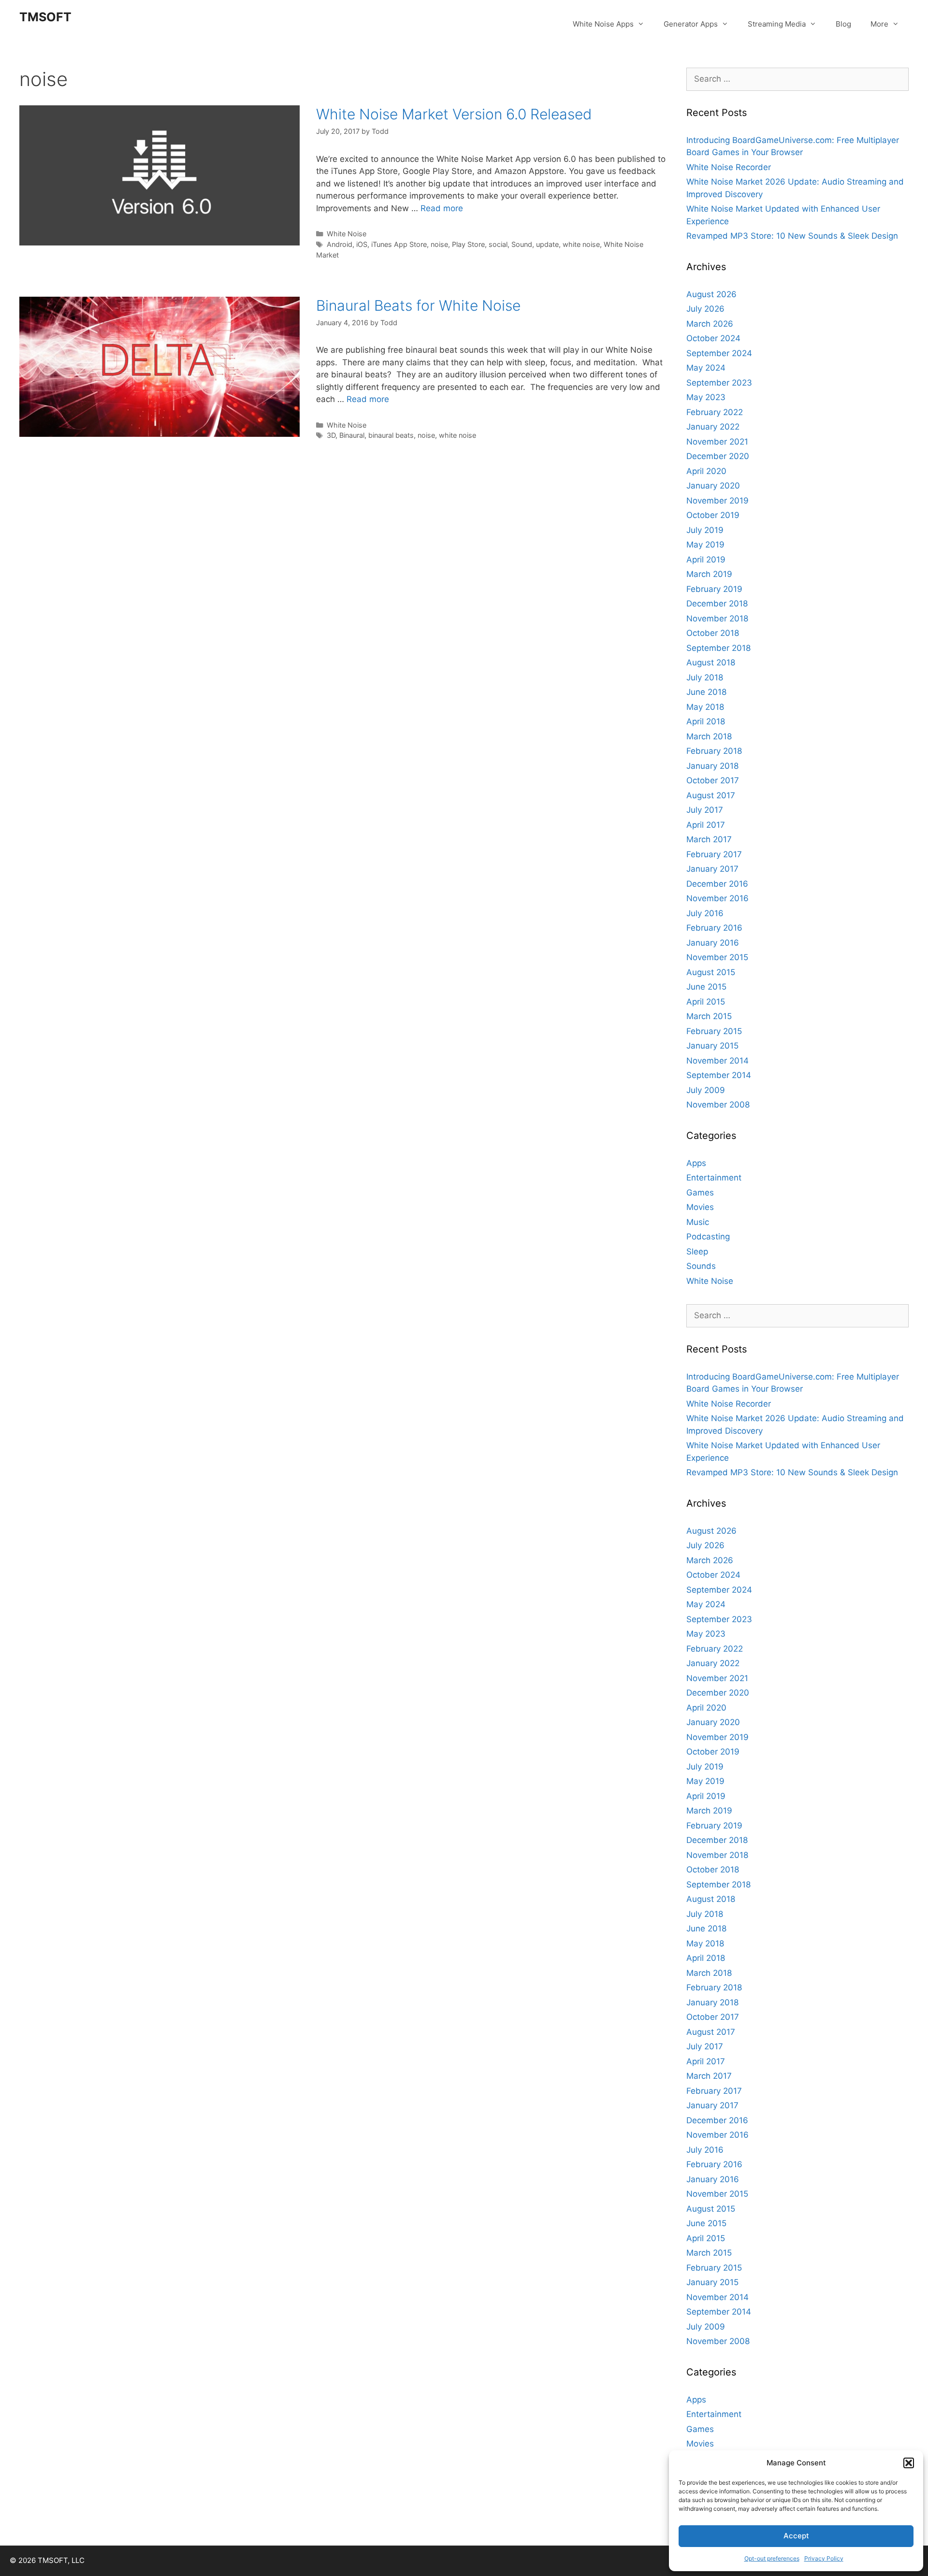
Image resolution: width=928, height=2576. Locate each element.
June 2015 (706, 987)
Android (340, 244)
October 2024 (713, 338)
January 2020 (713, 486)
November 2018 (717, 619)
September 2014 (719, 1075)
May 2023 (706, 397)
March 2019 (709, 574)
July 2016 (705, 913)
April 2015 (706, 1002)
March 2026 (710, 324)
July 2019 (705, 530)
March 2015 (709, 1016)
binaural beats (391, 435)
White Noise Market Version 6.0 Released (454, 114)
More (879, 24)
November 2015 (717, 957)
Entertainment (714, 1178)
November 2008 (718, 1105)
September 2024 (719, 353)
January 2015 (712, 1046)
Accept (796, 2536)
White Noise (347, 234)
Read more (442, 208)
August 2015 (711, 972)
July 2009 (706, 1090)
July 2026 (705, 309)
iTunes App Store (399, 244)
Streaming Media (777, 24)
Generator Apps (691, 24)
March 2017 (709, 839)
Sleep (697, 1252)
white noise (581, 244)
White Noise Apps (603, 24)
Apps (696, 1163)
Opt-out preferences (772, 2558)
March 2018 (709, 736)
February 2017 (714, 854)
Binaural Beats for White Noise (418, 305)
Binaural (352, 435)
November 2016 (718, 898)
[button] (909, 2463)
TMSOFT (45, 17)
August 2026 (711, 294)
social (498, 244)
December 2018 (717, 604)
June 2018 (706, 692)
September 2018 (718, 648)
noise (439, 244)
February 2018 (714, 751)
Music (698, 1222)
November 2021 (717, 442)
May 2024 (706, 368)
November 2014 (718, 1061)
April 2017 (706, 825)
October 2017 (713, 780)
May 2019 (705, 545)
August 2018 (711, 662)
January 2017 (712, 869)
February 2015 (714, 1031)
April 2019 (706, 560)
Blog (843, 24)
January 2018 (712, 766)
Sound (522, 244)
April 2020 (706, 471)
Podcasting (708, 1237)
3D (331, 435)
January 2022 (713, 427)
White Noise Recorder (729, 167)
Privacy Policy (824, 2558)
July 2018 (705, 677)
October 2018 (713, 633)
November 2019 (718, 501)
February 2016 (714, 928)
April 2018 (706, 721)
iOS (362, 244)
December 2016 (717, 884)
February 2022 (715, 412)
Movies (700, 1207)
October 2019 (713, 515)
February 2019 (714, 589)
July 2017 (705, 810)
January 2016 (713, 943)
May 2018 (705, 707)
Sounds (701, 1266)
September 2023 (719, 383)
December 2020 (718, 456)
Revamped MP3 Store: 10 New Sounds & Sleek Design (792, 236)
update (547, 244)
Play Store (468, 244)
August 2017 (711, 795)
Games (700, 1193)
